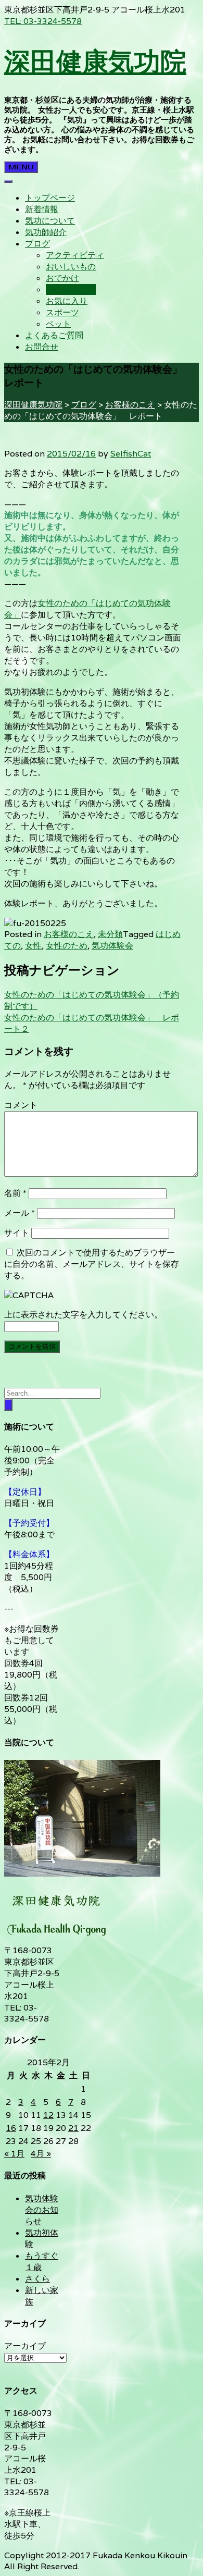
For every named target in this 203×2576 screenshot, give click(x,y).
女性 (33, 946)
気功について (50, 221)
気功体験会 (112, 946)
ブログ (37, 244)
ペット (58, 324)
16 (11, 2128)
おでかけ (62, 278)
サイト (17, 1233)
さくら (37, 2279)
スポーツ (62, 312)
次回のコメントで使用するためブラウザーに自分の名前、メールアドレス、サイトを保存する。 (92, 1264)
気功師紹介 (46, 232)
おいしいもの (71, 267)
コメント (21, 1105)
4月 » (41, 2154)
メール (20, 1213)
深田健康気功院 (95, 61)
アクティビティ (75, 255)
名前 (15, 1193)
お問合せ (42, 347)
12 (48, 2115)
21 (73, 2128)
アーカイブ (25, 2346)
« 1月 (14, 2154)
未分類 (110, 934)
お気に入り (67, 301)
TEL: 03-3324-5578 (43, 21)
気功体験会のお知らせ (42, 2210)
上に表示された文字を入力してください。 (83, 1315)
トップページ (50, 198)
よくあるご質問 (54, 335)
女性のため (67, 946)
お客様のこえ (71, 289)
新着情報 (42, 209)
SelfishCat (131, 454)
